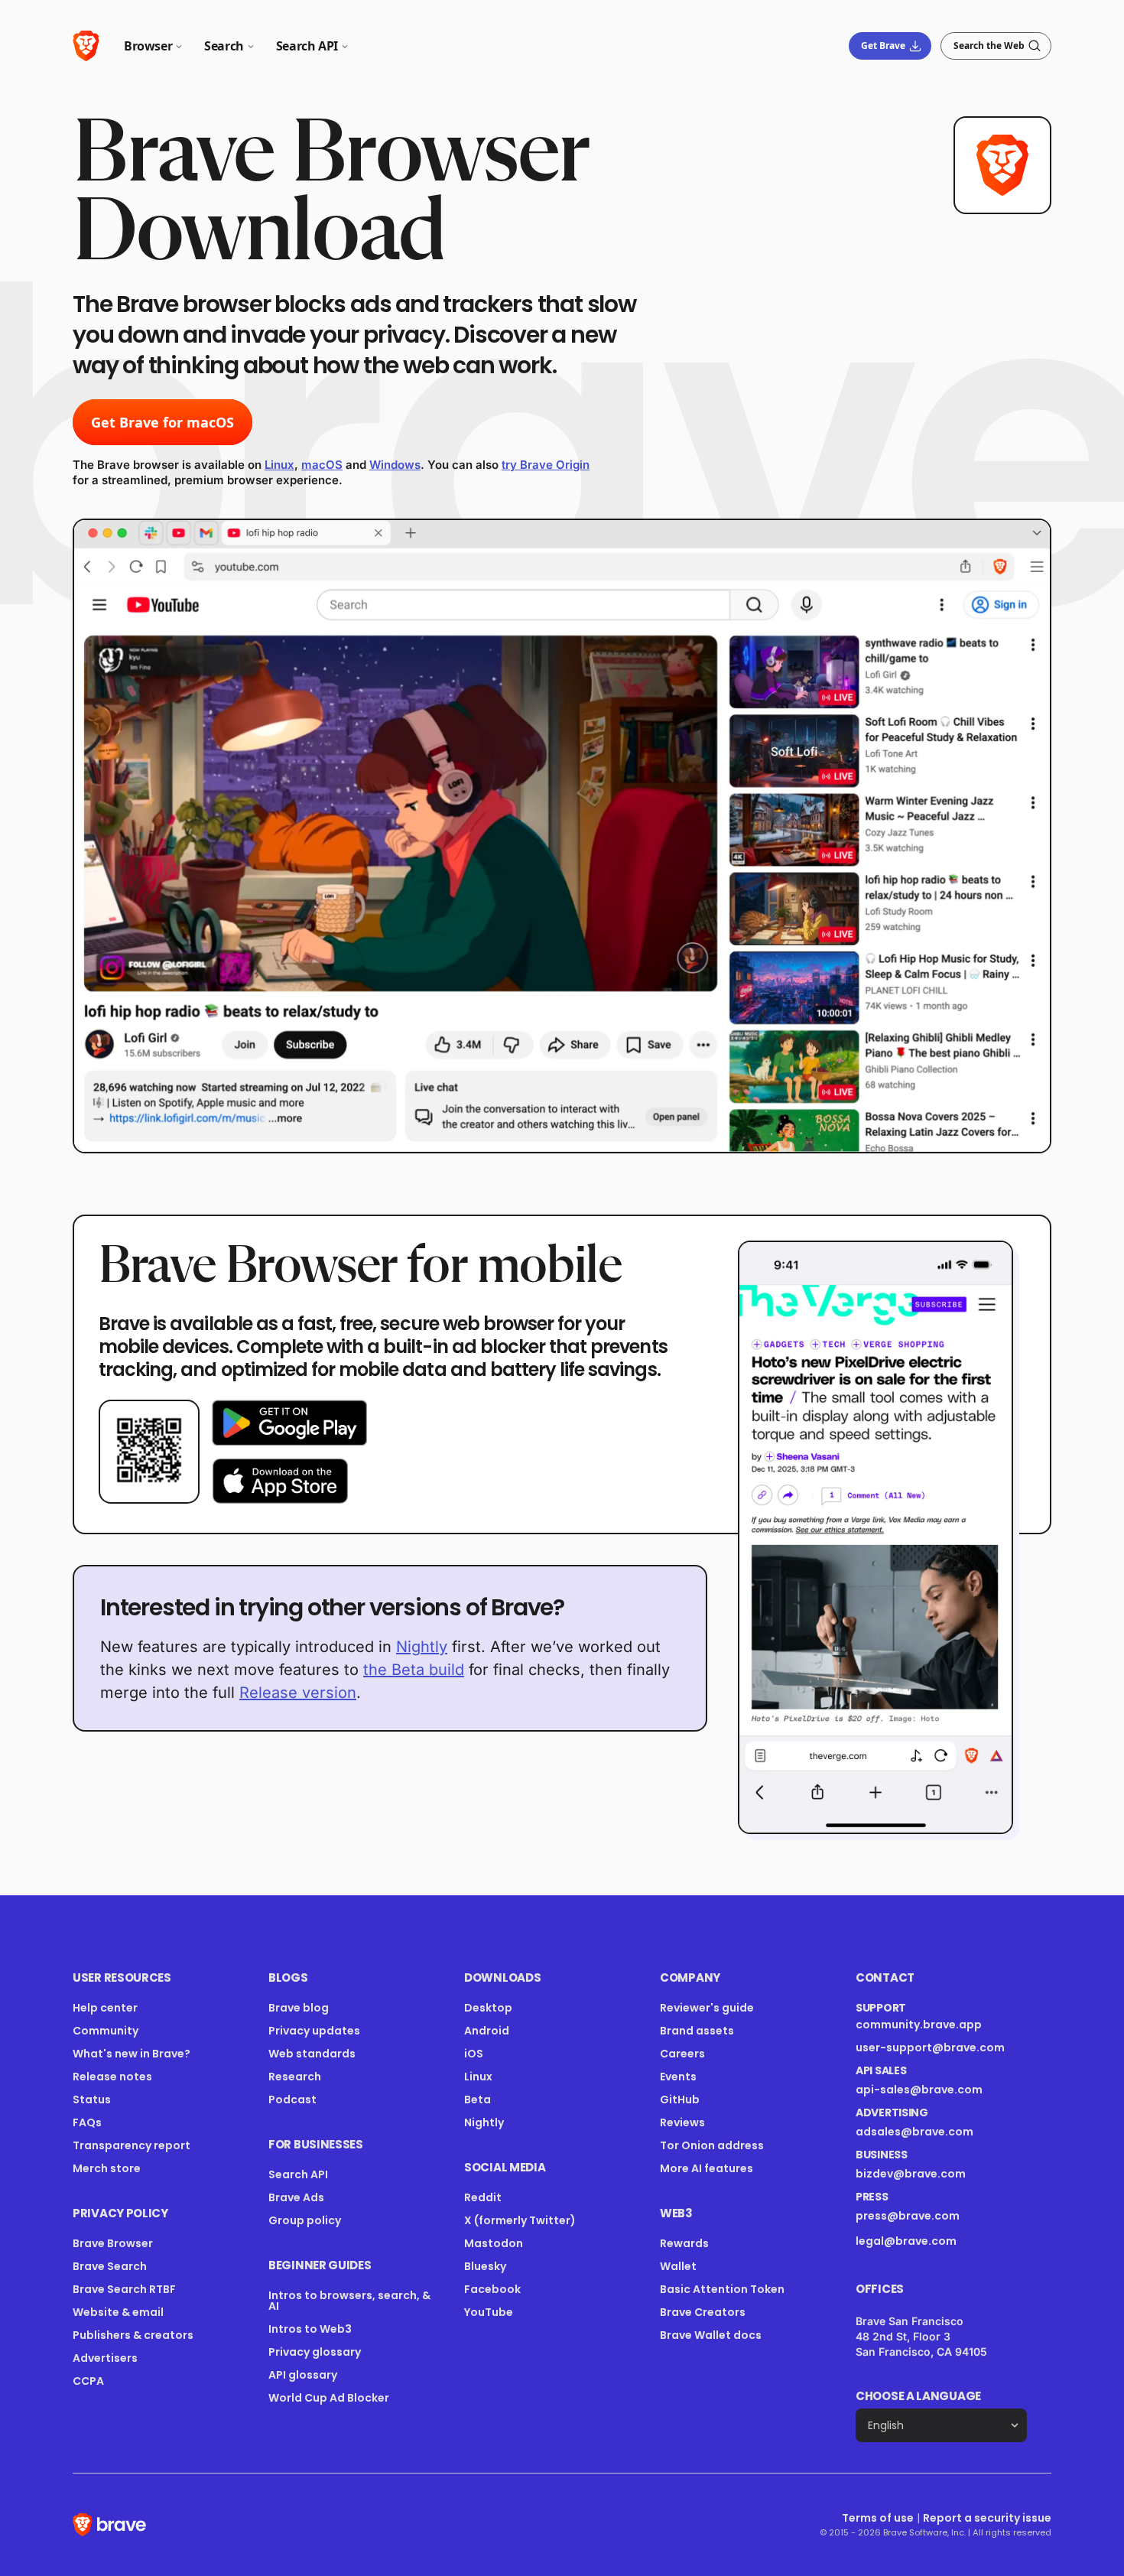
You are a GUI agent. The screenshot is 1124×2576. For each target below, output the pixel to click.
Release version (298, 1693)
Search (224, 46)
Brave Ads (296, 2197)
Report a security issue (987, 2518)
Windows (395, 465)
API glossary (303, 2375)
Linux (279, 465)
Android (487, 2031)
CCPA (88, 2381)
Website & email (118, 2312)
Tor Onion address (712, 2145)
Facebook (492, 2289)
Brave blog (299, 2008)
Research (295, 2077)
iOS (474, 2054)
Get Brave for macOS (162, 422)
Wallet (678, 2266)
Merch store (107, 2168)
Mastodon (494, 2243)
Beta (478, 2100)
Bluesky (485, 2266)
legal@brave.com (906, 2241)
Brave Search (110, 2266)
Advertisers (105, 2358)
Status (92, 2100)
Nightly (422, 1647)
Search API (307, 46)
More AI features (707, 2168)
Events (678, 2077)
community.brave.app (919, 2025)
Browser (148, 46)
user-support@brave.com (930, 2047)
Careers (682, 2054)
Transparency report (132, 2145)
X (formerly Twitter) (520, 2220)
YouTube (489, 2312)
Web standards (312, 2054)
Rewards (684, 2243)
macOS (322, 465)
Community (106, 2031)
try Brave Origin (546, 465)
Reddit (483, 2197)
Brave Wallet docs (711, 2335)
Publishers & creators (133, 2335)
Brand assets (697, 2031)
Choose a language (918, 2396)
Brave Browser (113, 2243)
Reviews (682, 2122)
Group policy (305, 2220)
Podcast (292, 2100)
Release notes (112, 2077)
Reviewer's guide (707, 2008)
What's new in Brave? (132, 2054)
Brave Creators (703, 2312)
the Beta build (414, 1670)
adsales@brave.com (931, 2132)
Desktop (488, 2008)
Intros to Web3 (310, 2329)
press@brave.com (908, 2216)
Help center (105, 2008)
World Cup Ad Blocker (329, 2398)
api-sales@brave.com (919, 2090)
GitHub (680, 2100)
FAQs (87, 2122)
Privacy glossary (315, 2352)
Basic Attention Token (722, 2289)
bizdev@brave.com (911, 2174)
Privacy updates (314, 2031)
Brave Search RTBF (124, 2289)
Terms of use (878, 2518)
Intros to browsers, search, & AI (349, 2301)
